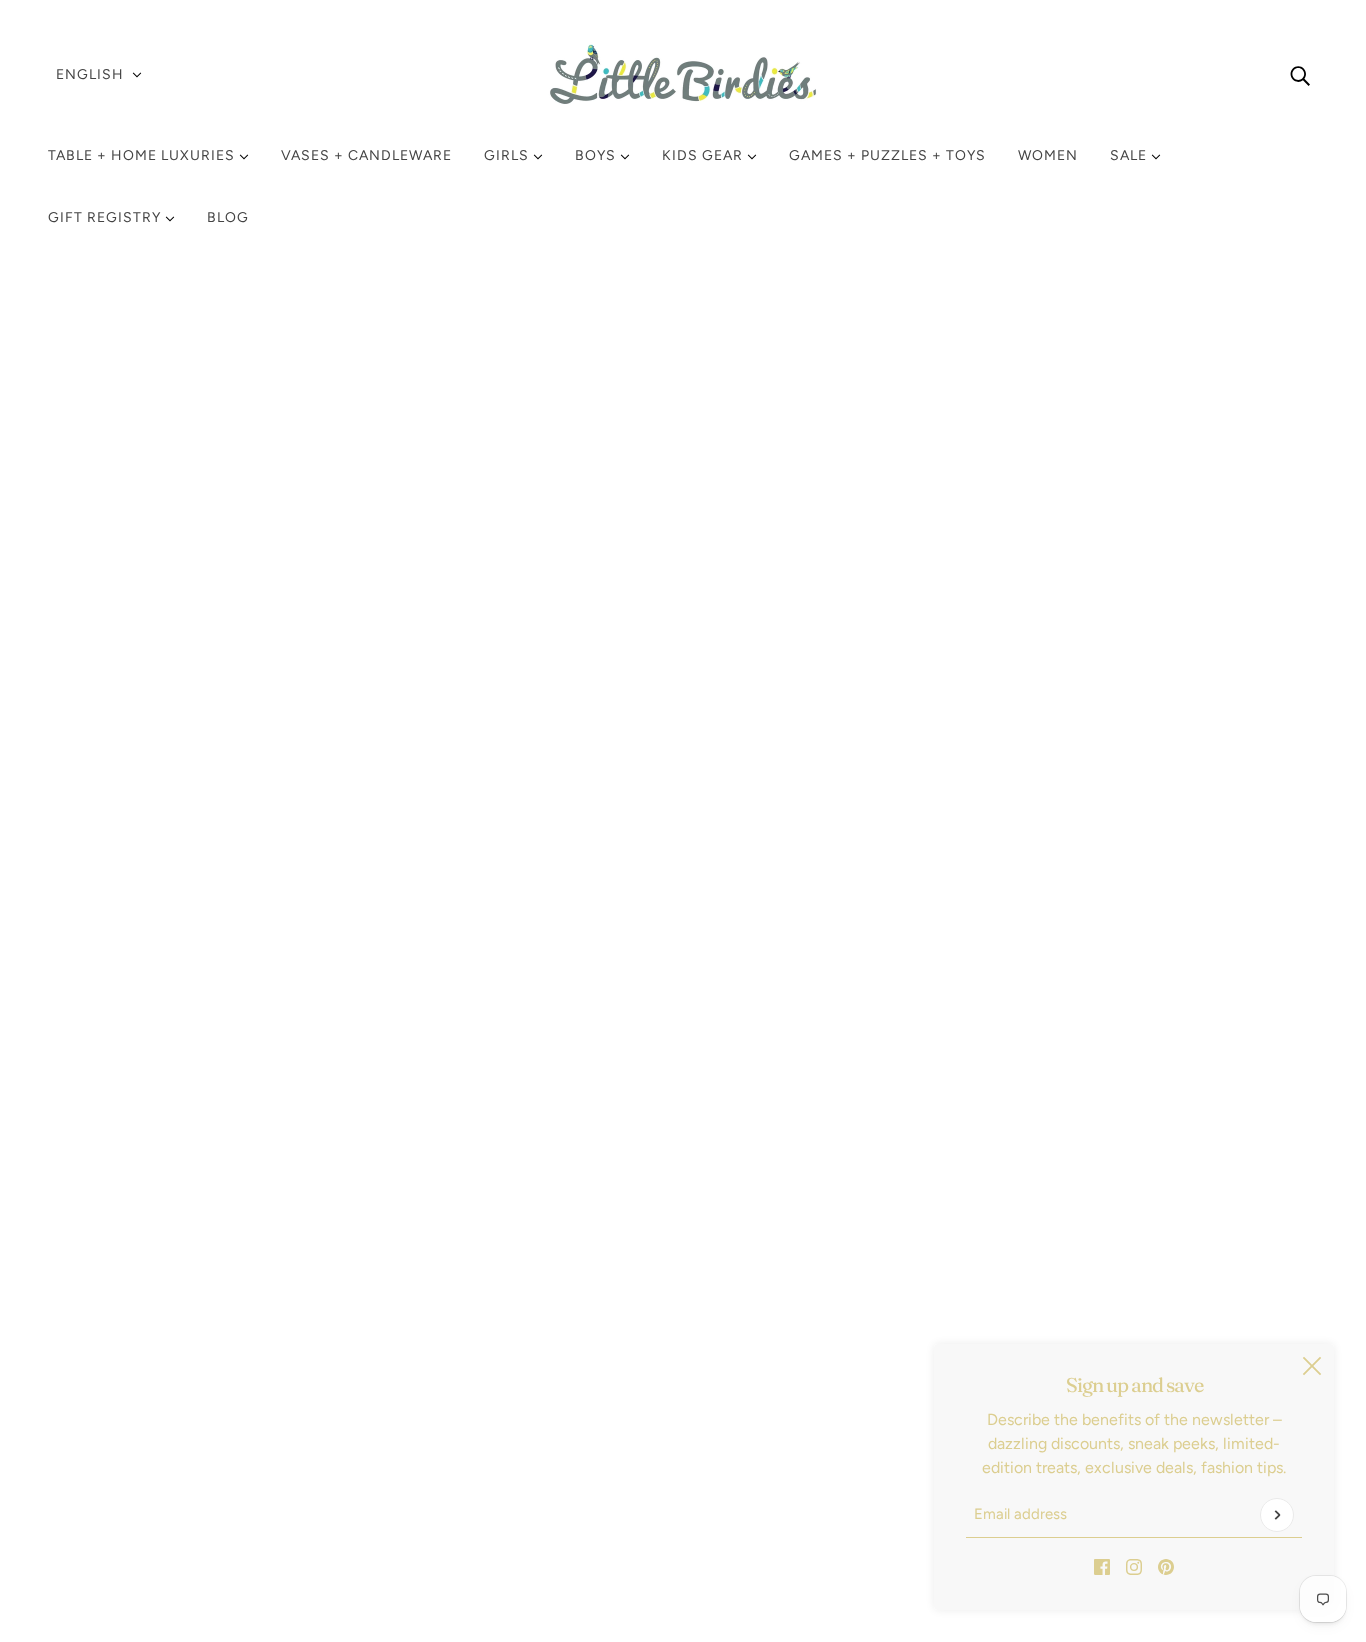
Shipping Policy (119, 1369)
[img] (1300, 75)
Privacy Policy (113, 1393)
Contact (93, 1465)
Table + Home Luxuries (143, 155)
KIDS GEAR (704, 155)
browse (96, 512)
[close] (1312, 1366)
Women (1048, 155)
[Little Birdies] (683, 74)
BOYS (597, 155)
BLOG (228, 217)
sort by (185, 512)
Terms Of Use (112, 1417)
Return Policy (111, 1345)
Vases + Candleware (366, 155)
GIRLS (508, 155)
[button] (1258, 512)
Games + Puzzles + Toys (887, 155)
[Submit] (1277, 1515)
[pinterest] (1166, 1566)
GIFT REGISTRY (106, 217)
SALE (1130, 155)
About (86, 1489)
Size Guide (103, 1441)
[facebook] (1102, 1566)
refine (268, 512)
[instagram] (1134, 1566)
